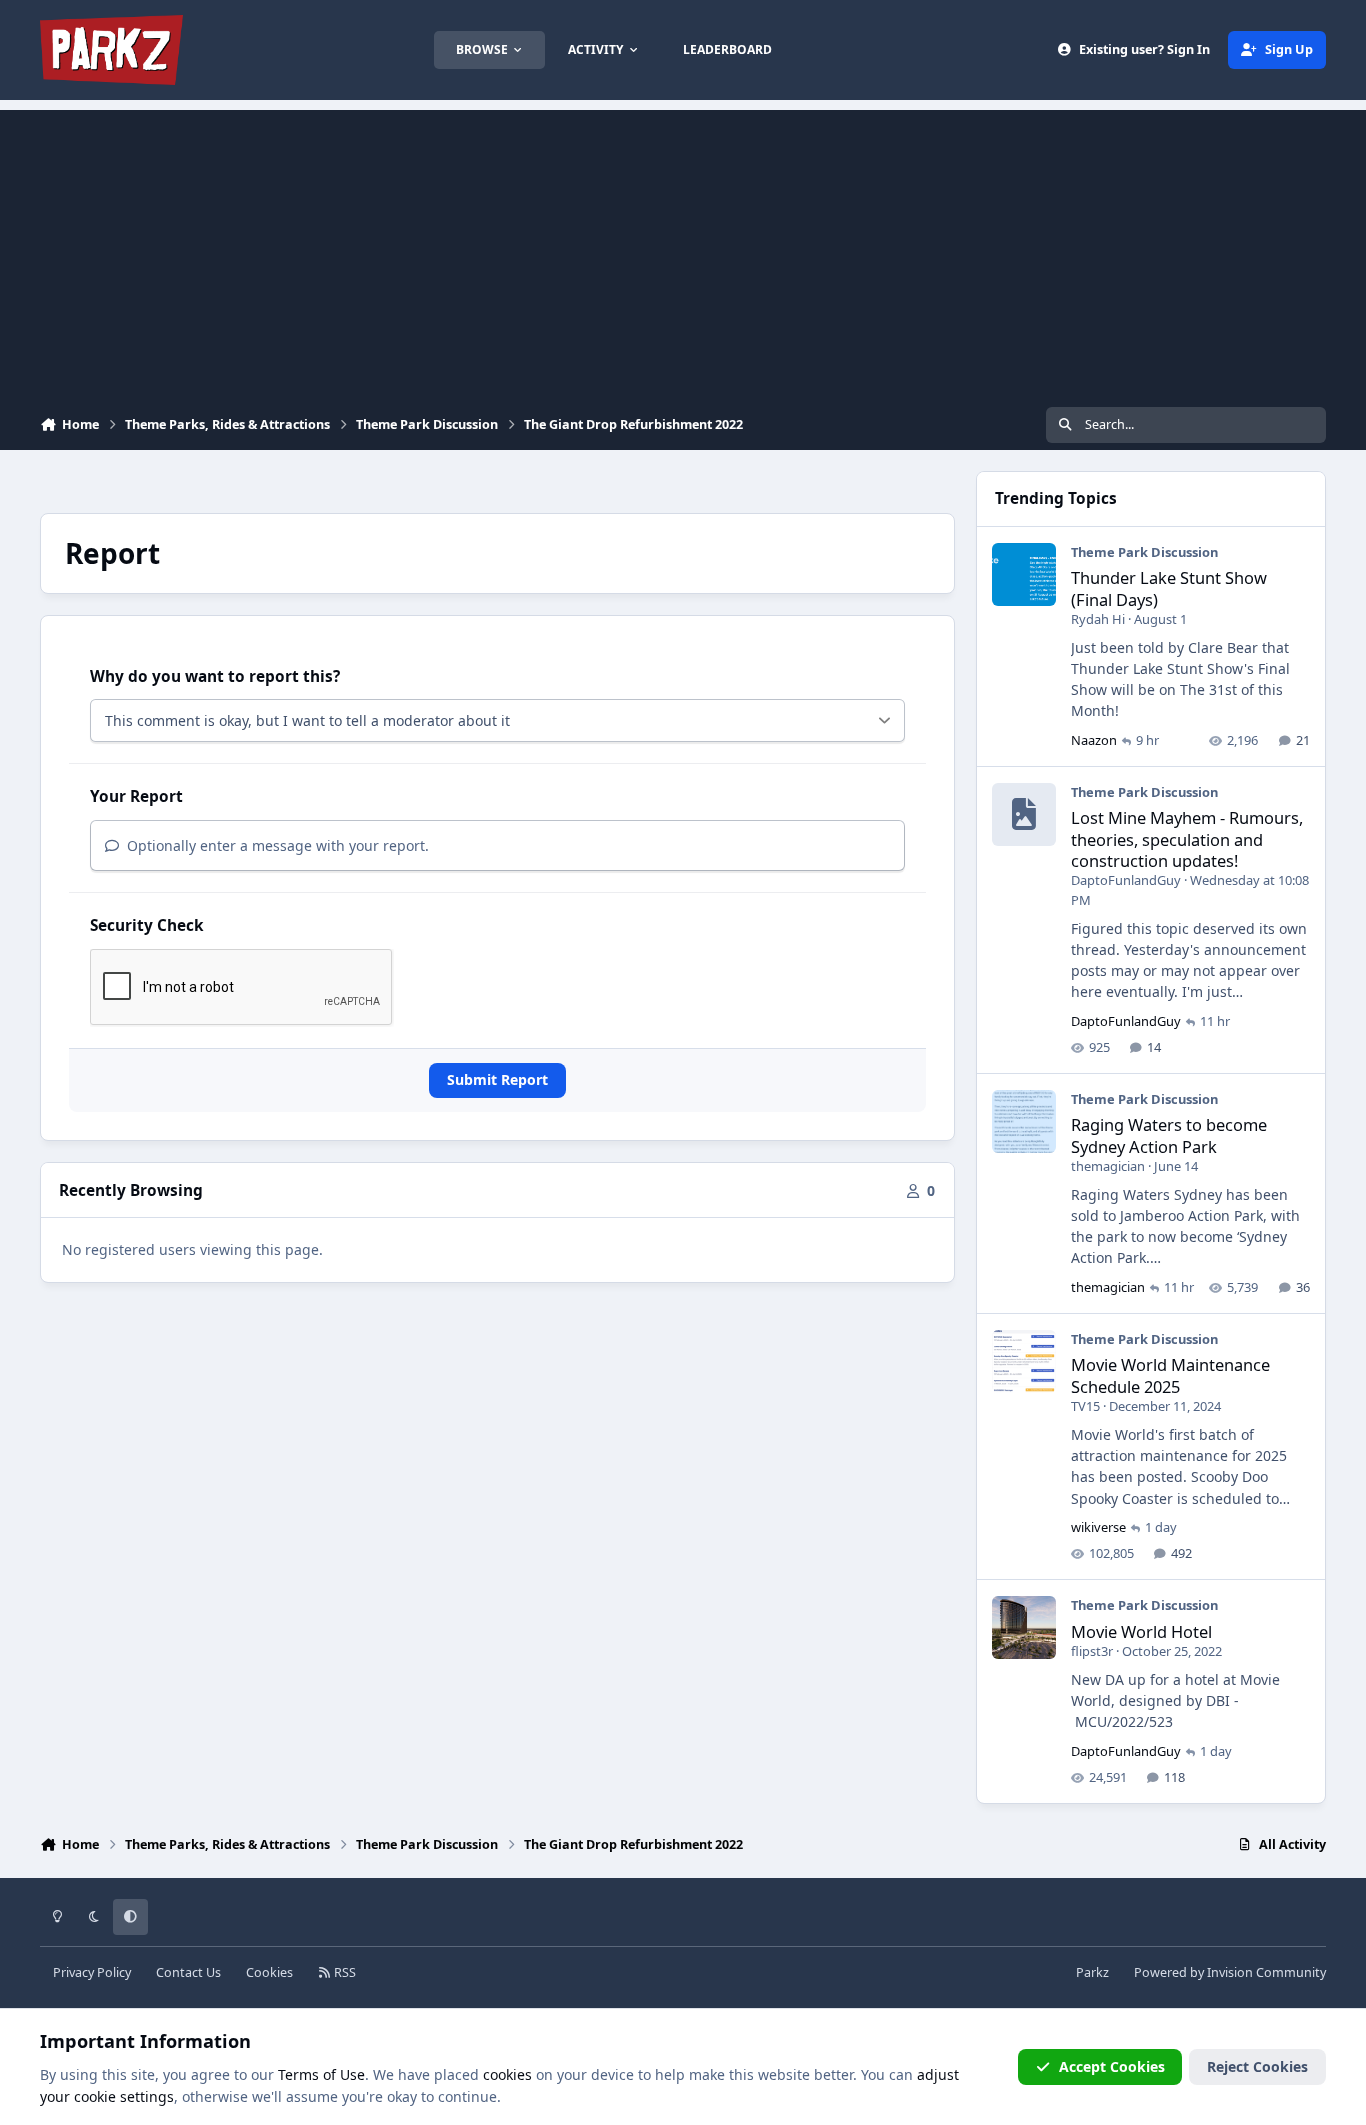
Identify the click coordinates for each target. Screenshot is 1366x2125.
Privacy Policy (92, 1972)
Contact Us (188, 1972)
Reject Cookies (1257, 2066)
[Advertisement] (683, 250)
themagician (1108, 1166)
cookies (507, 2074)
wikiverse (1098, 1527)
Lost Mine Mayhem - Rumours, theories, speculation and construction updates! (1187, 839)
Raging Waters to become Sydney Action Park (1169, 1135)
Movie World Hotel (1141, 1631)
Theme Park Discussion (1144, 552)
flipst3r (1092, 1651)
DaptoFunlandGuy (1126, 880)
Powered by (1230, 1972)
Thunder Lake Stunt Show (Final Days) (1169, 588)
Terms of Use (321, 2074)
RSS (343, 1972)
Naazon (1094, 740)
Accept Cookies (1112, 2066)
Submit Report (497, 1079)
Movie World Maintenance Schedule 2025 (1170, 1375)
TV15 (1085, 1406)
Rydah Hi (1098, 619)
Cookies (269, 1972)
